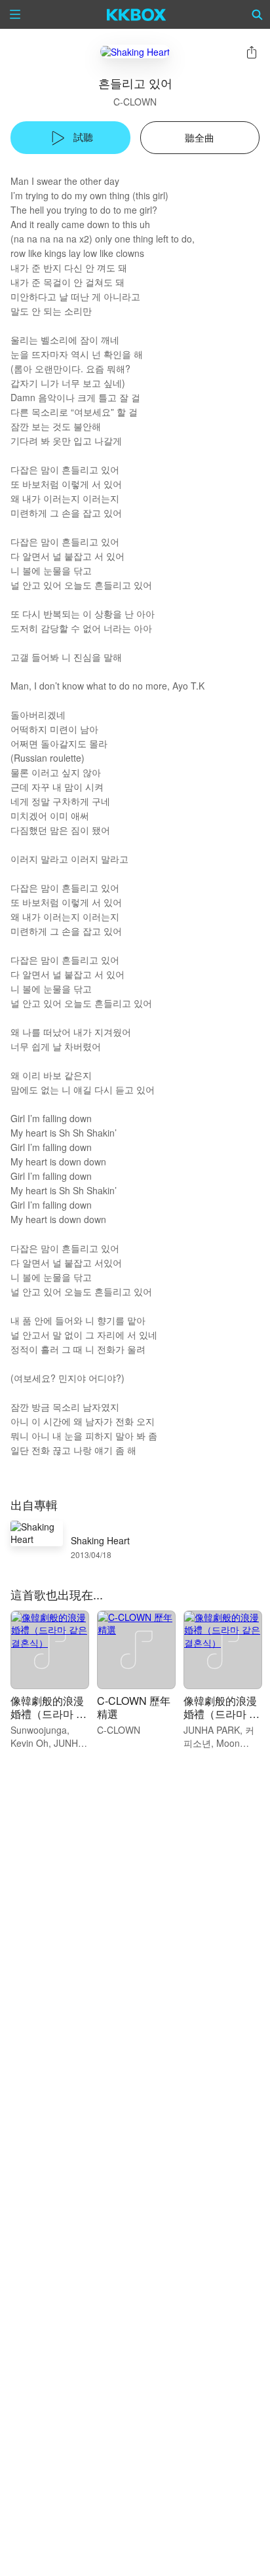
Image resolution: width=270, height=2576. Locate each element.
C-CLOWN (135, 102)
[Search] (258, 14)
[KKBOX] (137, 14)
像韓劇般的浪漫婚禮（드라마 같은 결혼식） (48, 1714)
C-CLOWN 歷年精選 (134, 1707)
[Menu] (15, 14)
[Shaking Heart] (135, 51)
